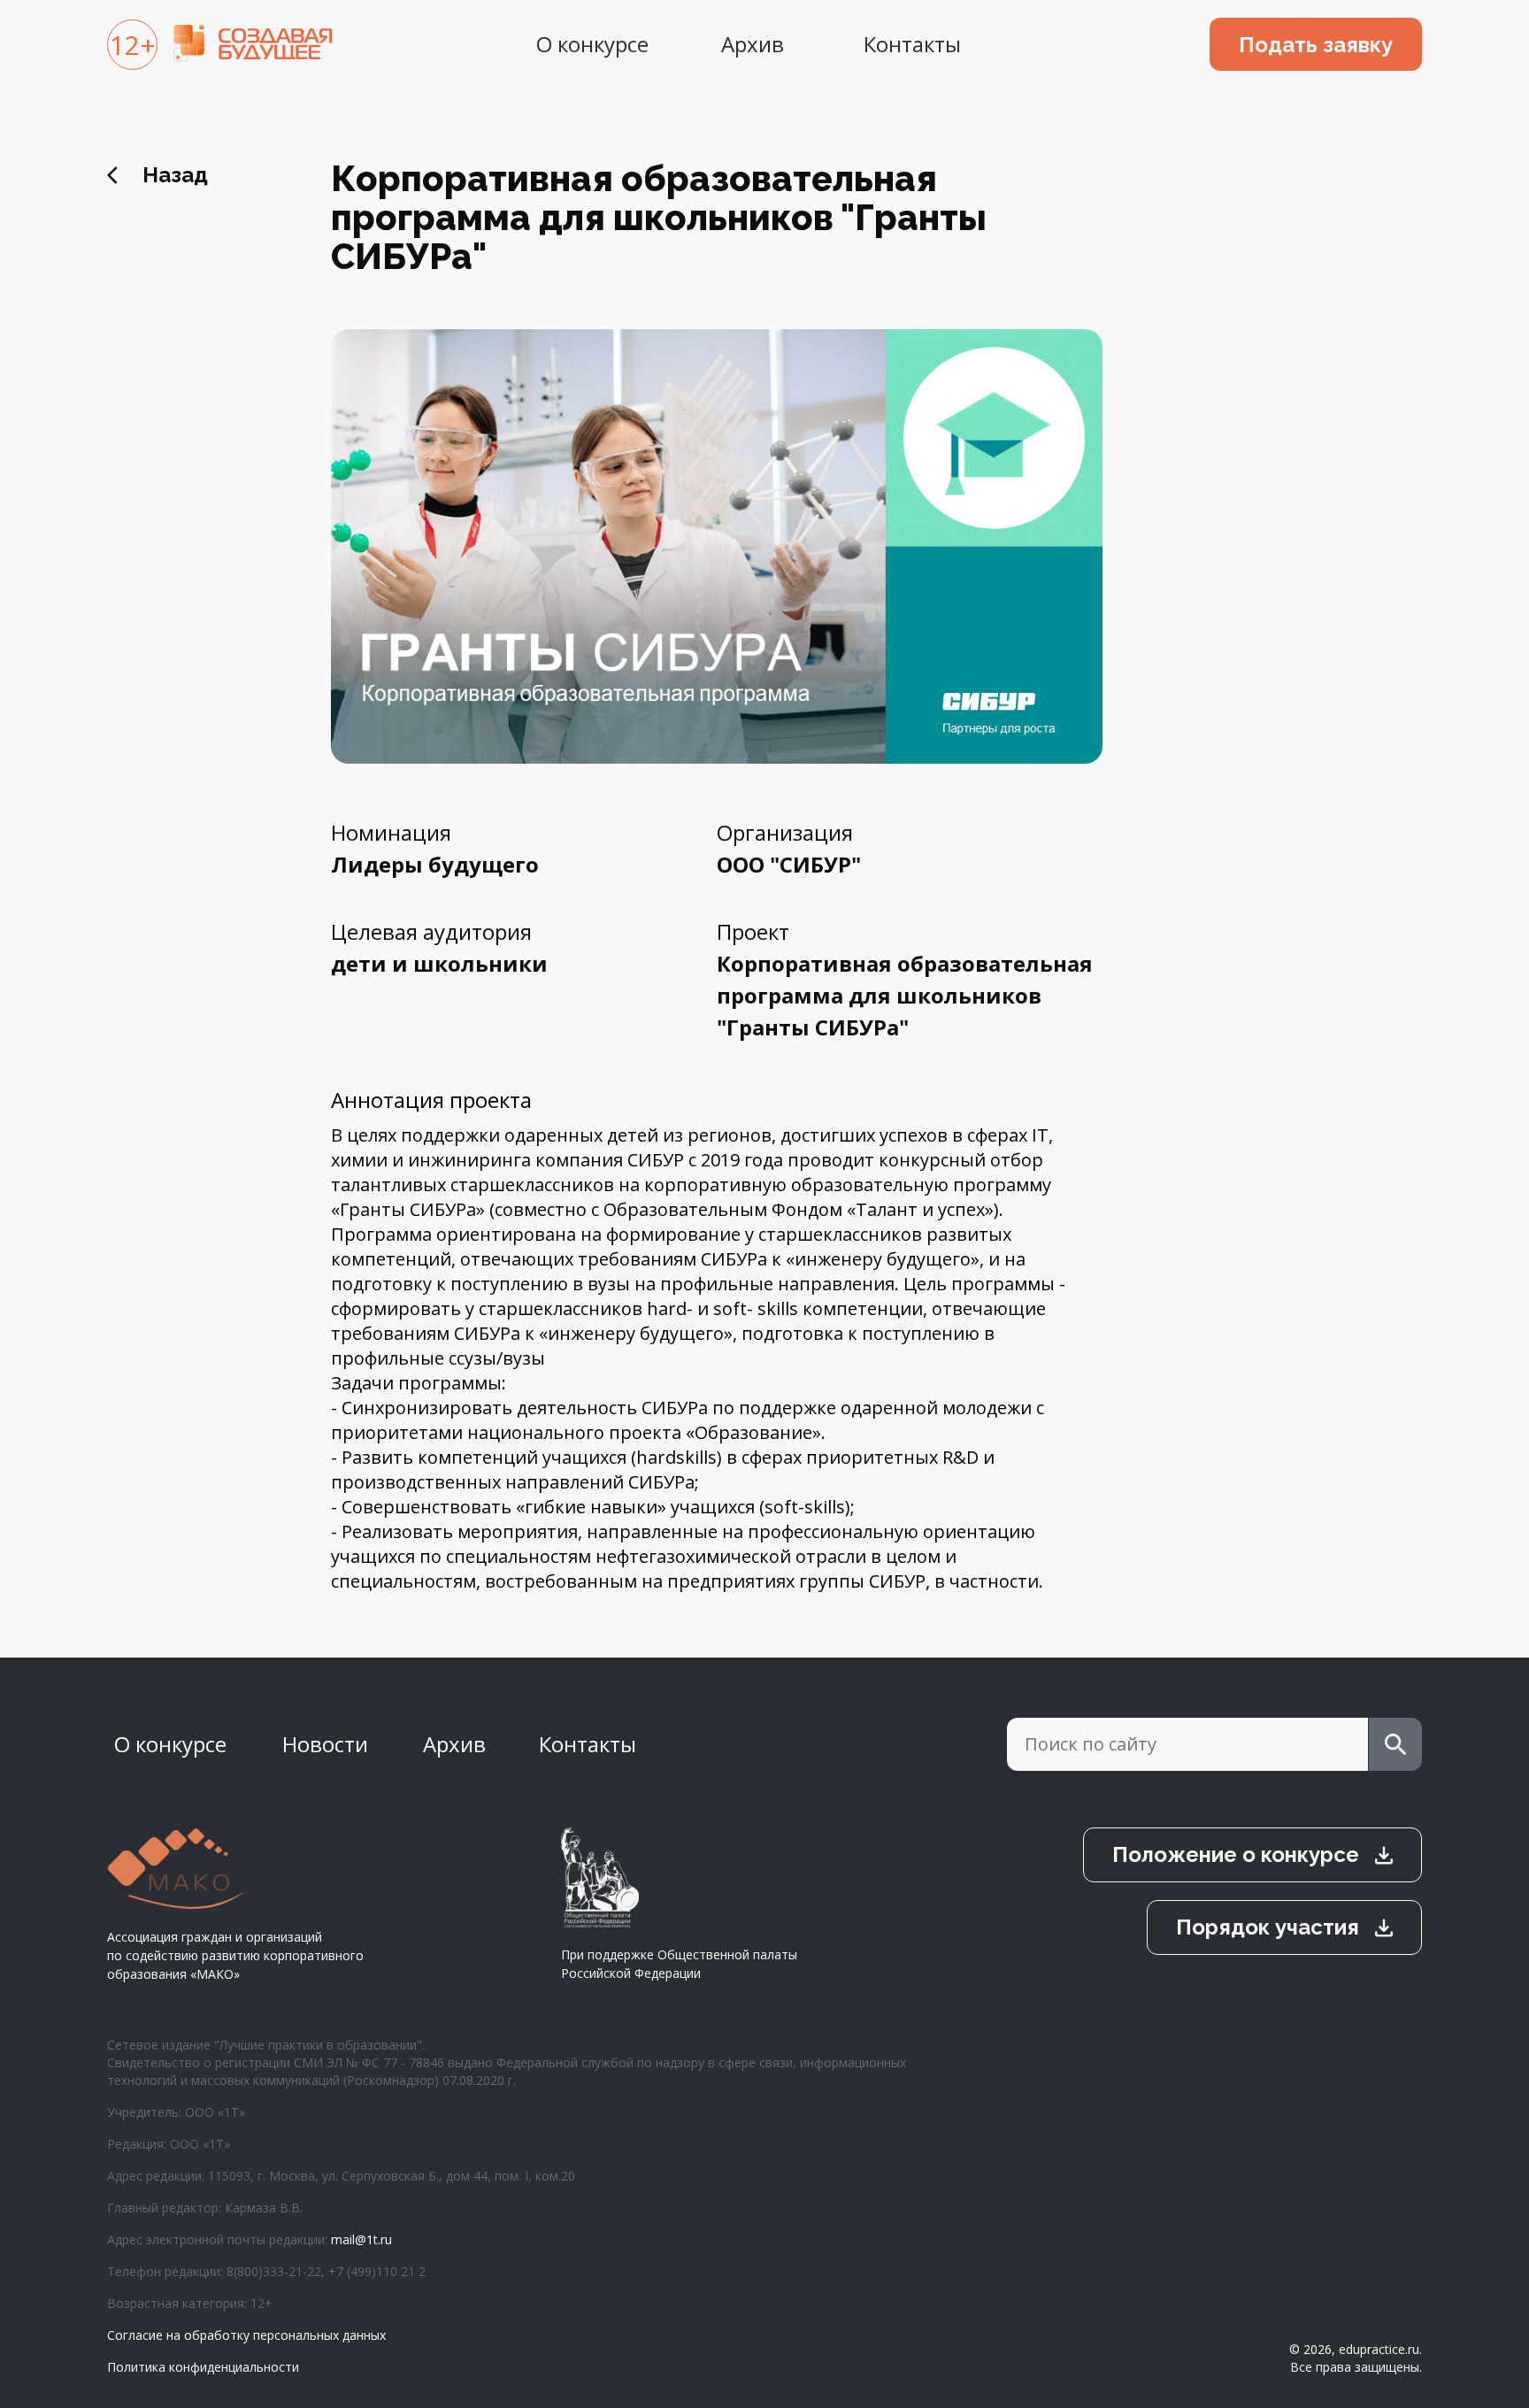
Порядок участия (1268, 1927)
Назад (175, 175)
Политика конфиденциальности (203, 2367)
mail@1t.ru (361, 2239)
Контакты (912, 44)
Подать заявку (1316, 45)
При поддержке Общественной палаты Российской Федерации (679, 1964)
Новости (325, 1744)
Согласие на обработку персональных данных (246, 2335)
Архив (753, 44)
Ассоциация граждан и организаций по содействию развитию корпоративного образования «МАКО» (235, 1955)
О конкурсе (592, 44)
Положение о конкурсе (1236, 1854)
